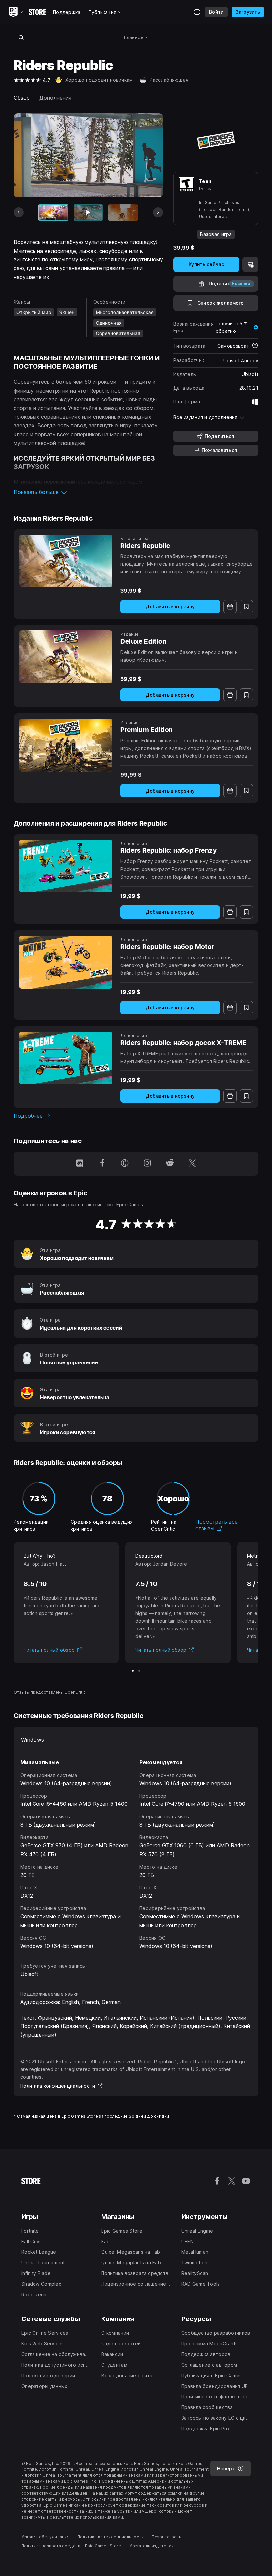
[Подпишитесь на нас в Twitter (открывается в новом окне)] (192, 1164)
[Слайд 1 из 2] (133, 1671)
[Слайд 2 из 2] (139, 1671)
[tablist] (136, 1740)
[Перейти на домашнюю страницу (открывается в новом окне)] (125, 1164)
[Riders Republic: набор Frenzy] (66, 866)
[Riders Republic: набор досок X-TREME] (66, 1058)
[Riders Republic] (66, 561)
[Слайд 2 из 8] (88, 213)
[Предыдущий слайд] (19, 212)
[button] (88, 492)
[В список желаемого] (246, 607)
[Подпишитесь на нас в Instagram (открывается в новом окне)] (147, 1164)
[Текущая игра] (53, 213)
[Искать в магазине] (21, 37)
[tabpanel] (136, 1848)
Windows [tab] (33, 1740)
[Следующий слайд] (158, 212)
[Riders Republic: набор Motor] (66, 962)
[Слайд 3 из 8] (123, 213)
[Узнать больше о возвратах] (255, 346)
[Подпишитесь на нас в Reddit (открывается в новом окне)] (170, 1164)
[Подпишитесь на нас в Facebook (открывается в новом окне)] (102, 1164)
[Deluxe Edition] (66, 657)
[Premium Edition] (66, 745)
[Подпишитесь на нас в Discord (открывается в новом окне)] (80, 1164)
